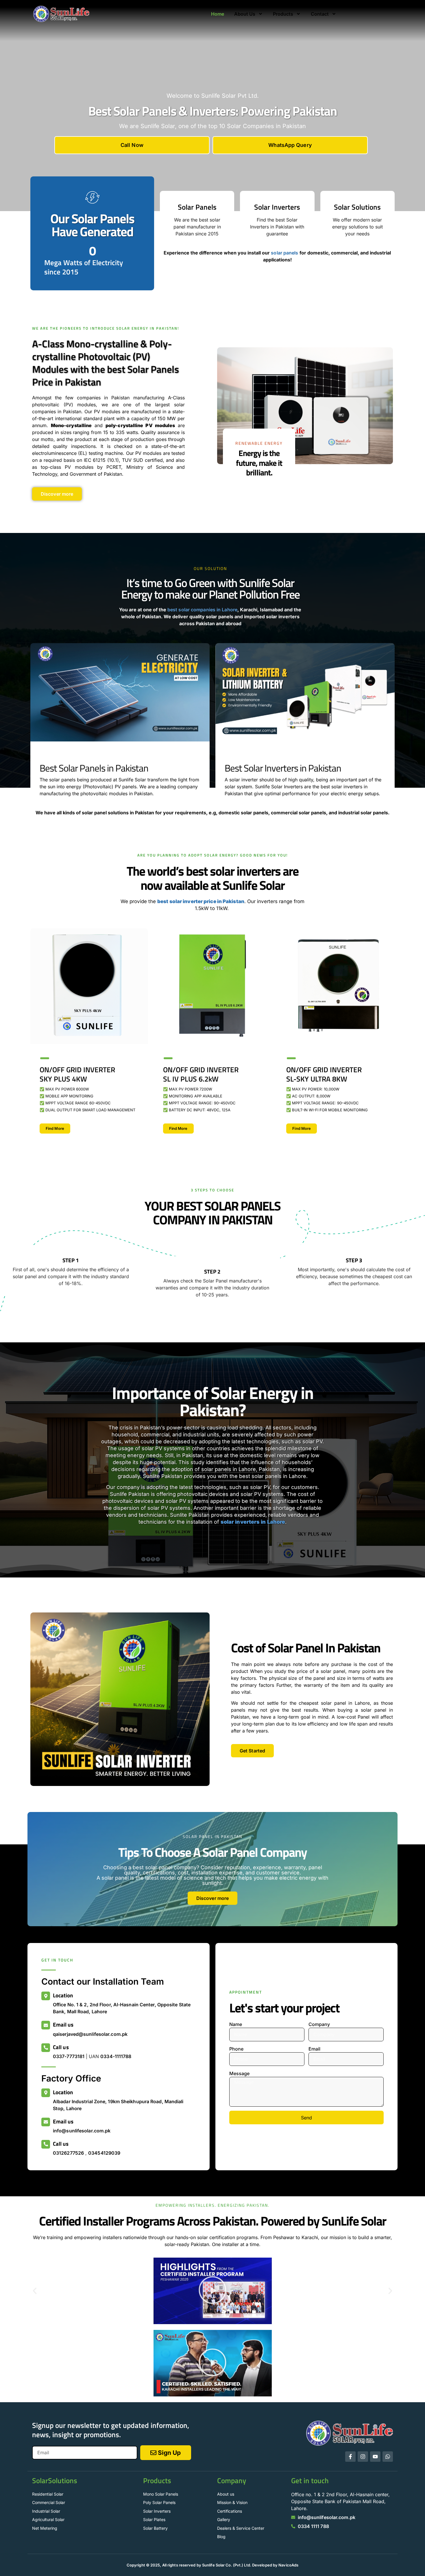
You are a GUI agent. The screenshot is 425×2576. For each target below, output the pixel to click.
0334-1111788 (116, 2056)
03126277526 (68, 2153)
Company (319, 2024)
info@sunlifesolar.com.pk (82, 2131)
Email (314, 2049)
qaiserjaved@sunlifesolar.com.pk (90, 2034)
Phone (236, 2049)
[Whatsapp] (388, 2457)
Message (239, 2073)
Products (283, 14)
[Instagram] (363, 2457)
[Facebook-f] (350, 2457)
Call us (61, 2047)
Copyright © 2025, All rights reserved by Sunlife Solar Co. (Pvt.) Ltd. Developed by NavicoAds (212, 2565)
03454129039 (104, 2153)
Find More (55, 1128)
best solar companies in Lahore (202, 610)
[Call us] (46, 2048)
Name (236, 2024)
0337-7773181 (69, 2056)
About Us (245, 14)
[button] (35, 2291)
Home (218, 14)
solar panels (284, 253)
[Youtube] (375, 2457)
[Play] (212, 2291)
